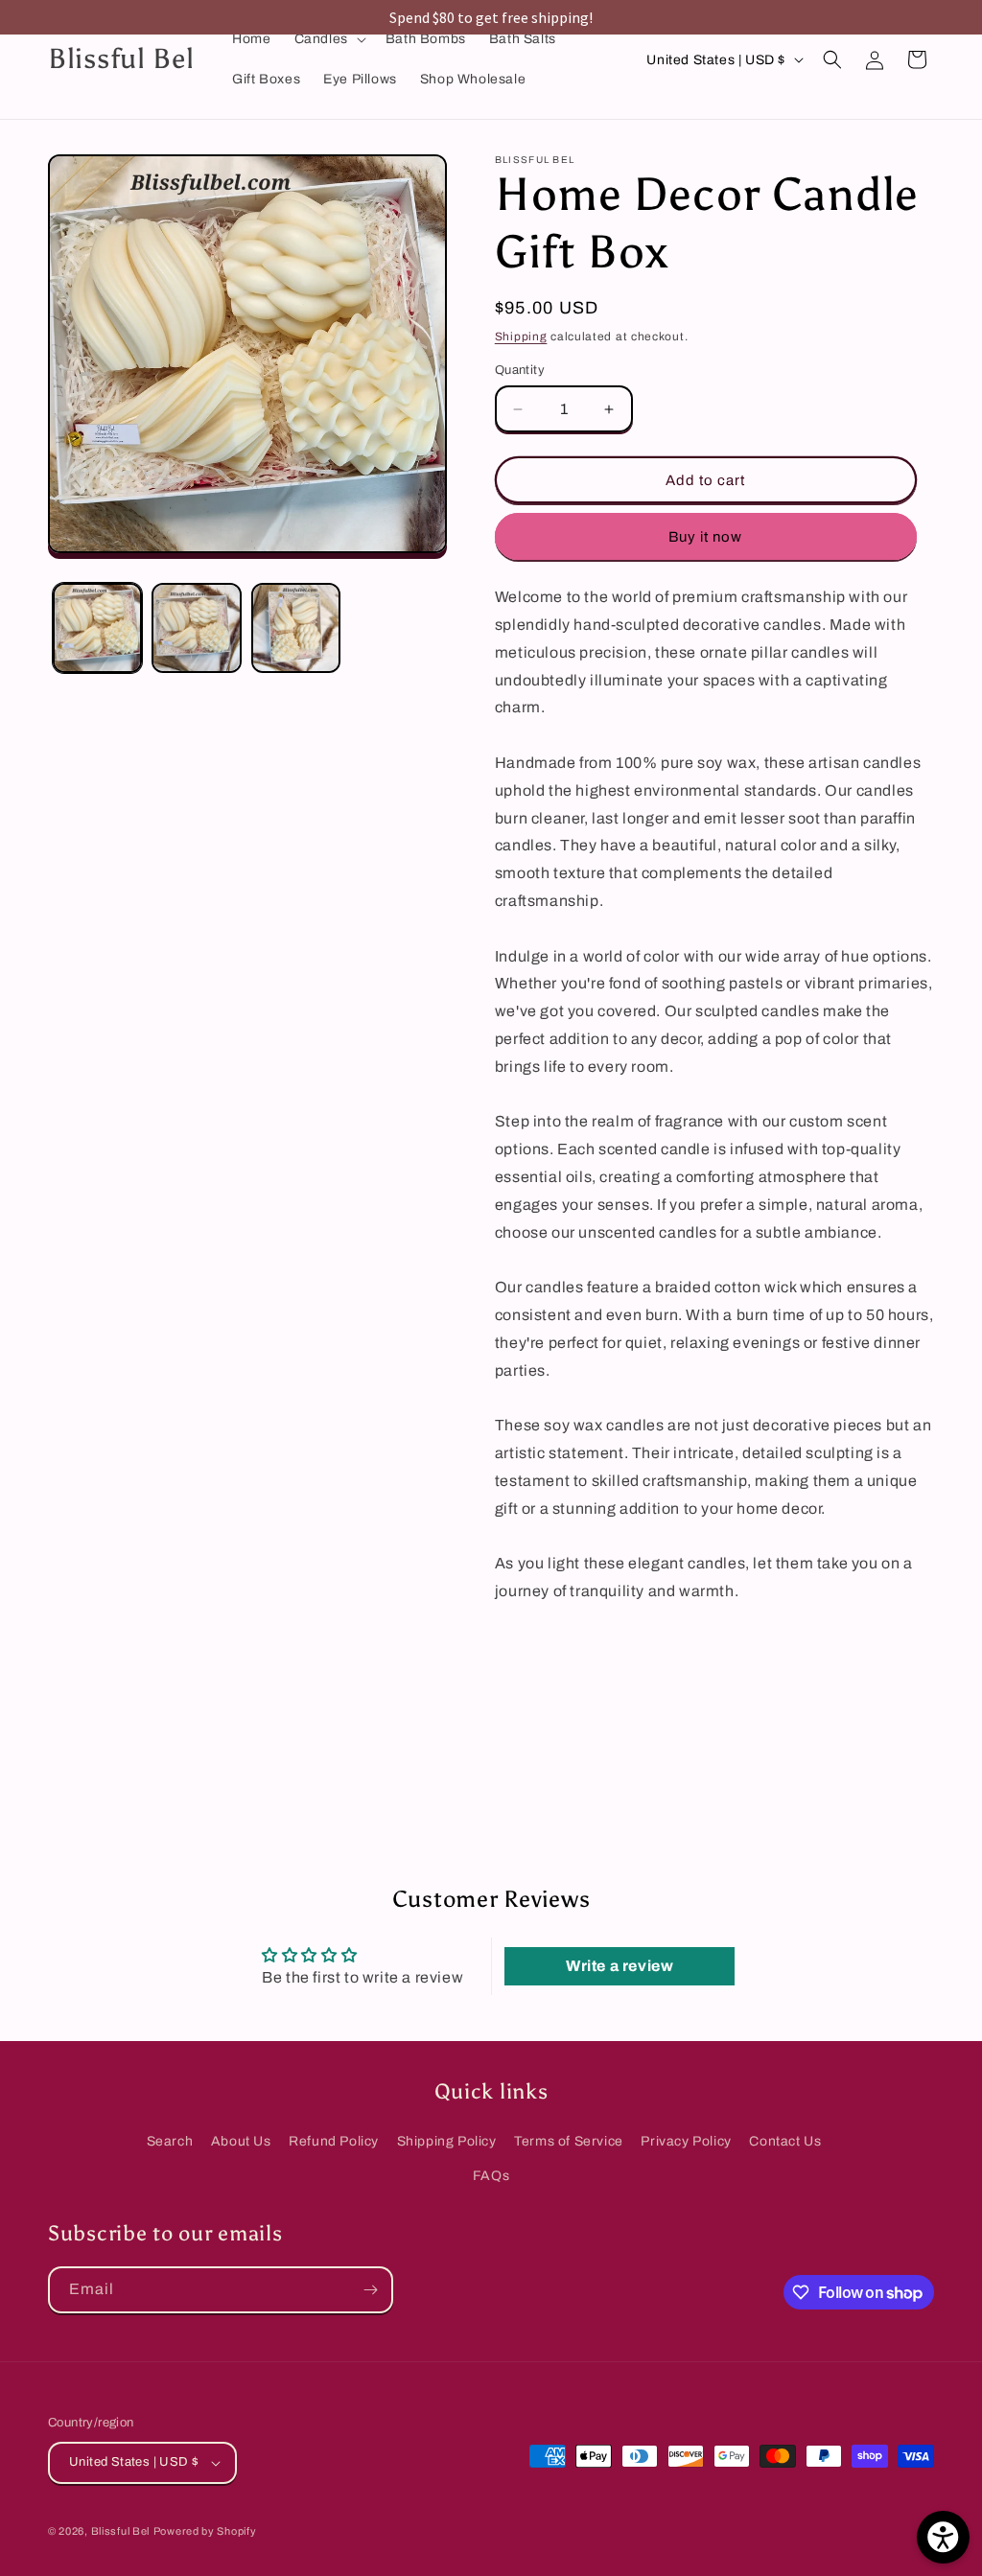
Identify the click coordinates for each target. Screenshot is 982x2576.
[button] (328, 39)
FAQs (491, 2176)
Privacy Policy (686, 2141)
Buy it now (705, 537)
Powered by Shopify (205, 2531)
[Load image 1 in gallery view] (97, 627)
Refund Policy (334, 2141)
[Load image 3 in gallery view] (296, 627)
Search (170, 2141)
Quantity (520, 370)
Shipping (521, 337)
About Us (241, 2141)
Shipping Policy (447, 2141)
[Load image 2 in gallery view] (196, 627)
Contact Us (785, 2141)
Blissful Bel (120, 2531)
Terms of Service (569, 2141)
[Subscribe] (370, 2290)
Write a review (620, 1966)
